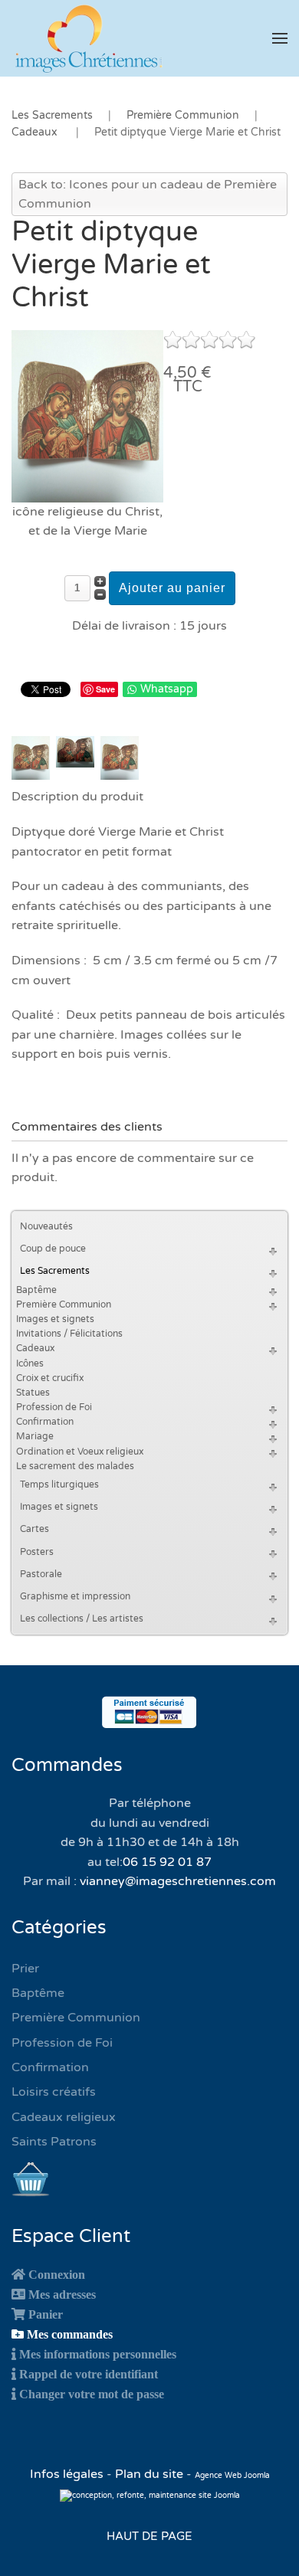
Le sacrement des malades (75, 1466)
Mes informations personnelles (98, 2354)
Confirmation (45, 1422)
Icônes (30, 1363)
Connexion (57, 2274)
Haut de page (149, 2536)
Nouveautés (46, 1226)
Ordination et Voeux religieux (80, 1452)
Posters (37, 1552)
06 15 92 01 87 (167, 1862)
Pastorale (41, 1574)
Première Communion (64, 1304)
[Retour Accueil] (88, 38)
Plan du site (149, 2474)
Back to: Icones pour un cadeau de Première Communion (148, 195)
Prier (25, 1969)
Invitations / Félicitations (69, 1334)
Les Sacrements (55, 1271)
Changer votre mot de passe (92, 2394)
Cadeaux (35, 1348)
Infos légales (68, 2474)
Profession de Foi (54, 1407)
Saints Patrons (54, 2142)
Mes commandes (70, 2334)
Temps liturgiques (59, 1484)
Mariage (35, 1436)
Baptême (36, 1290)
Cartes (34, 1529)
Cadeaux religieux (64, 2117)
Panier (46, 2314)
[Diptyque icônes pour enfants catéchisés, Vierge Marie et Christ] (87, 415)
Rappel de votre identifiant (89, 2374)
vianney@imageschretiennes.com (178, 1881)
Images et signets (55, 1319)
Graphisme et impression (75, 1596)
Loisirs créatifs (54, 2092)
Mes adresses (62, 2294)
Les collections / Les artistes (82, 1619)
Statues (33, 1393)
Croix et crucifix (50, 1378)
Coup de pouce (53, 1249)
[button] (280, 38)
